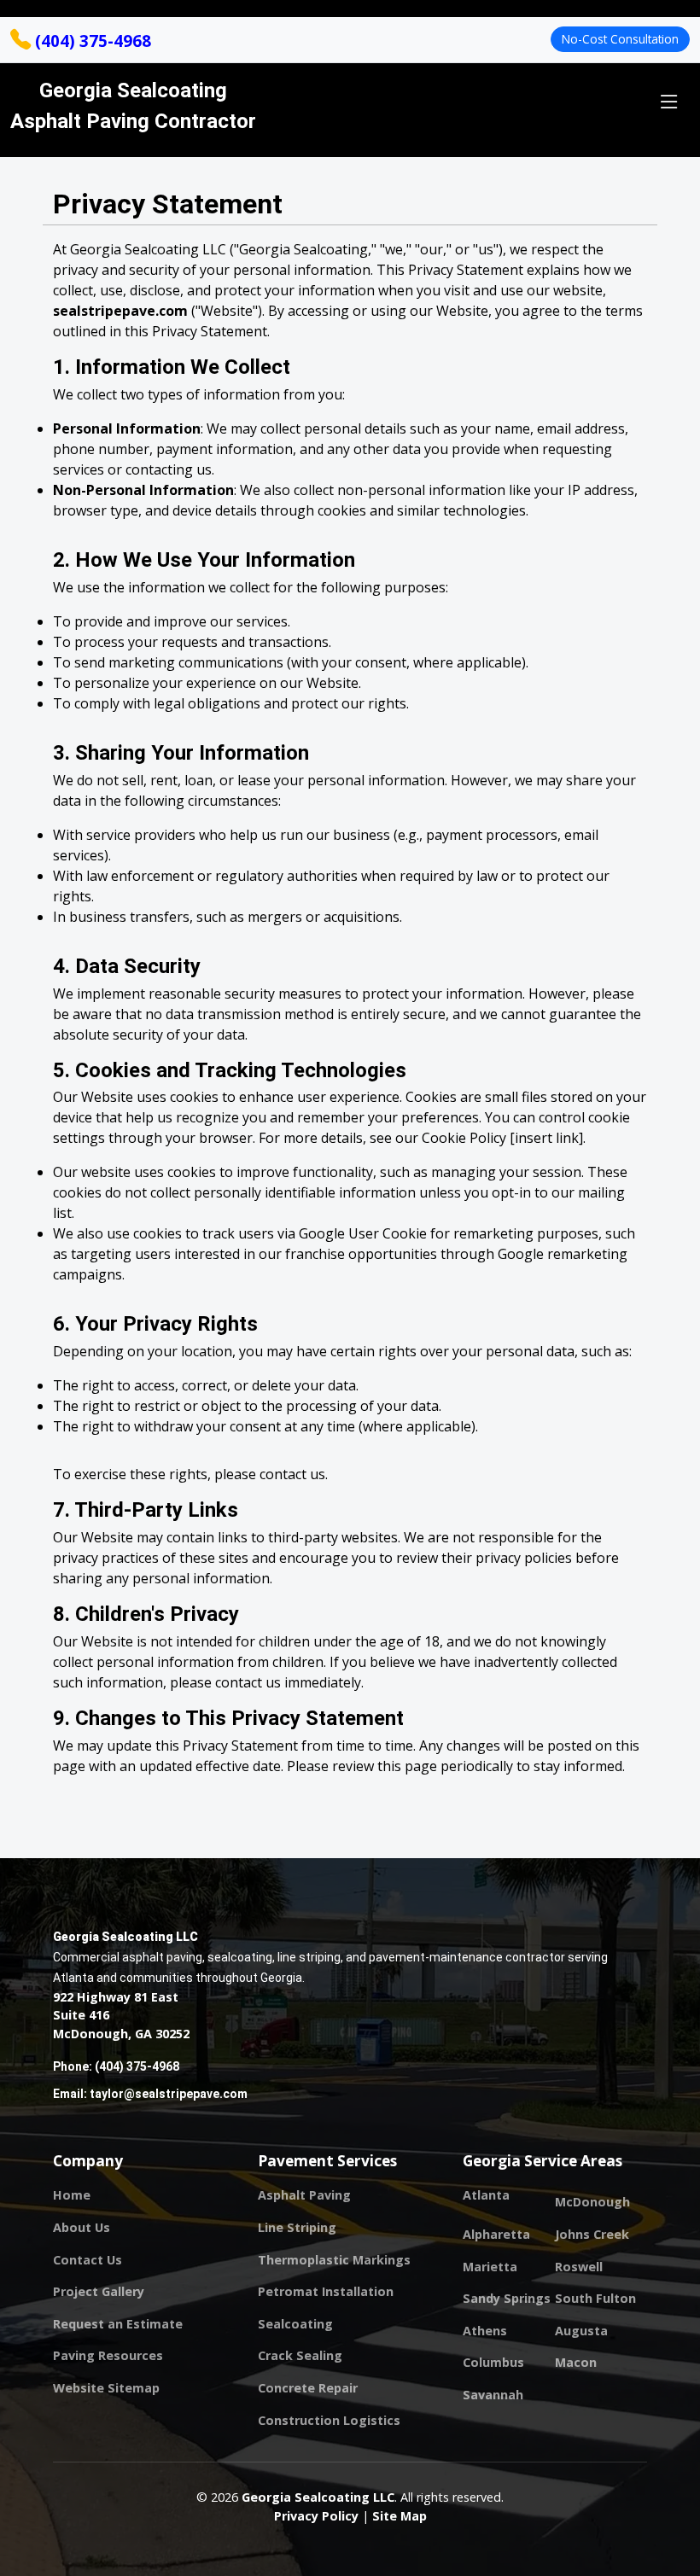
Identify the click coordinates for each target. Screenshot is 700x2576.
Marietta (490, 2267)
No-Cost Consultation (620, 39)
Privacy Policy (316, 2516)
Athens (485, 2331)
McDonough (592, 2202)
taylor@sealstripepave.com (169, 2094)
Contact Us (87, 2260)
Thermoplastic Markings (334, 2260)
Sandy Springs (507, 2299)
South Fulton (595, 2299)
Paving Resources (108, 2356)
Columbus (493, 2363)
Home (72, 2195)
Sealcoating (295, 2324)
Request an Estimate (118, 2324)
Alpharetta (496, 2235)
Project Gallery (99, 2292)
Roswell (579, 2267)
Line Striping (297, 2228)
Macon (576, 2363)
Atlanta (486, 2195)
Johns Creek (592, 2235)
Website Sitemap (106, 2388)
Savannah (493, 2395)
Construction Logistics (329, 2421)
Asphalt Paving (304, 2195)
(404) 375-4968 (91, 41)
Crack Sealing (300, 2356)
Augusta (581, 2331)
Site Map (400, 2516)
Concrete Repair (308, 2388)
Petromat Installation (326, 2292)
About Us (82, 2228)
